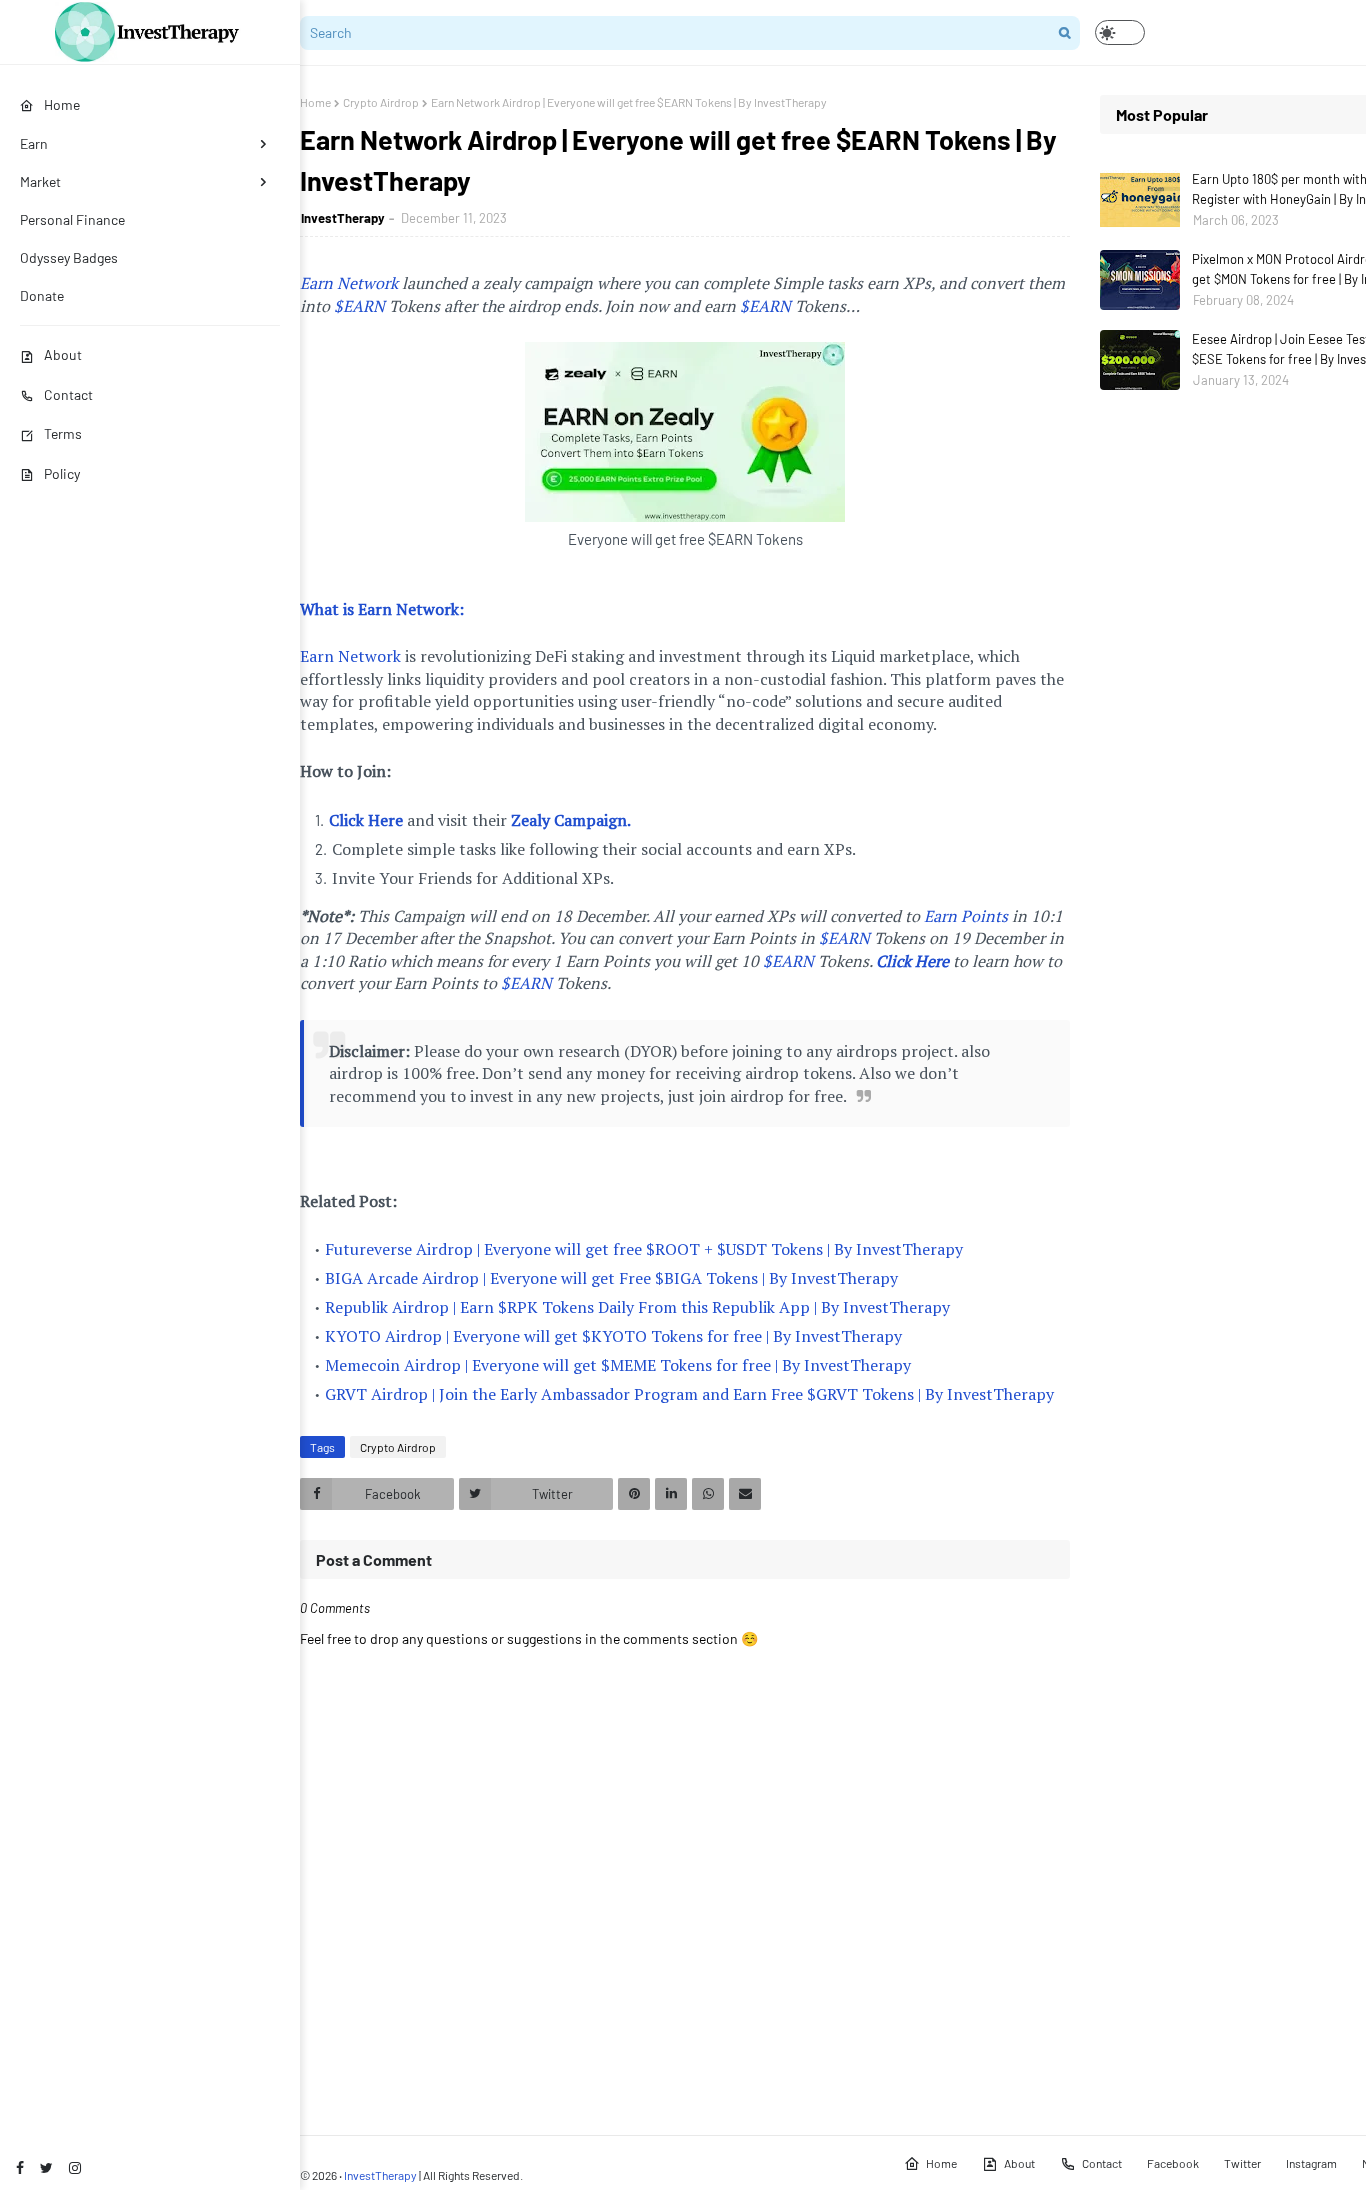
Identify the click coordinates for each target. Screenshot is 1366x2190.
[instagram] (75, 2167)
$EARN (359, 306)
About (63, 354)
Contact (68, 394)
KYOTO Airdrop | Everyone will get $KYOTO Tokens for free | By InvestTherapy (613, 1336)
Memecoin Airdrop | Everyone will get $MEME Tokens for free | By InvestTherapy (618, 1365)
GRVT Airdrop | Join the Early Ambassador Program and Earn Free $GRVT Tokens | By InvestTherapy (689, 1394)
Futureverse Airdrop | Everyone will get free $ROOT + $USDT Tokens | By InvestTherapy (644, 1249)
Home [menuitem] (62, 104)
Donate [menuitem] (42, 295)
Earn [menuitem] (34, 143)
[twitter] (46, 2167)
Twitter (1242, 2163)
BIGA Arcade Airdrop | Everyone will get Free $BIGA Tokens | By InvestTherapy (611, 1278)
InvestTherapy (343, 218)
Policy (62, 473)
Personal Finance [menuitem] (72, 219)
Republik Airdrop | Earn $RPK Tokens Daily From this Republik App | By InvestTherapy (637, 1307)
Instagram (1311, 2163)
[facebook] (20, 2167)
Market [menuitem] (40, 181)
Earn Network (349, 283)
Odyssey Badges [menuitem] (69, 257)
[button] (1120, 32)
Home (315, 102)
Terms (63, 433)
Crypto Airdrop (381, 102)
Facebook (1173, 2163)
